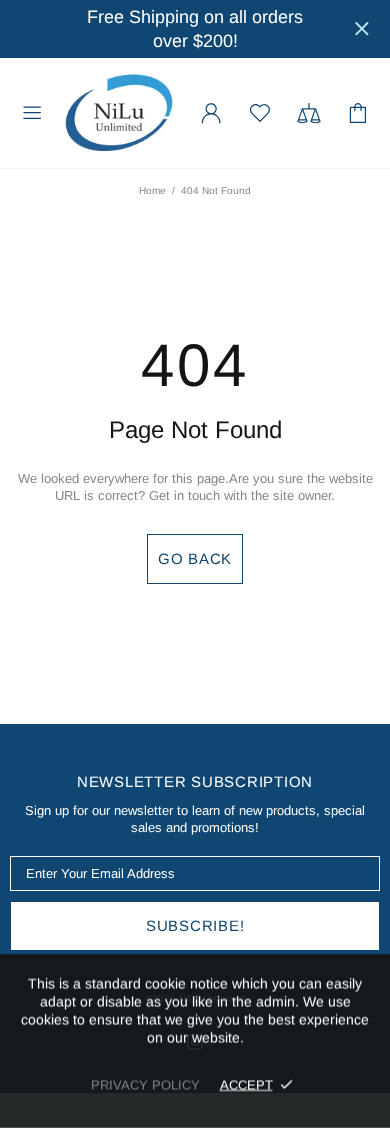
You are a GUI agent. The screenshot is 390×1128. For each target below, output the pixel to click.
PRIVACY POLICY (145, 1084)
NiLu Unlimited (119, 113)
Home (152, 190)
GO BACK (195, 558)
